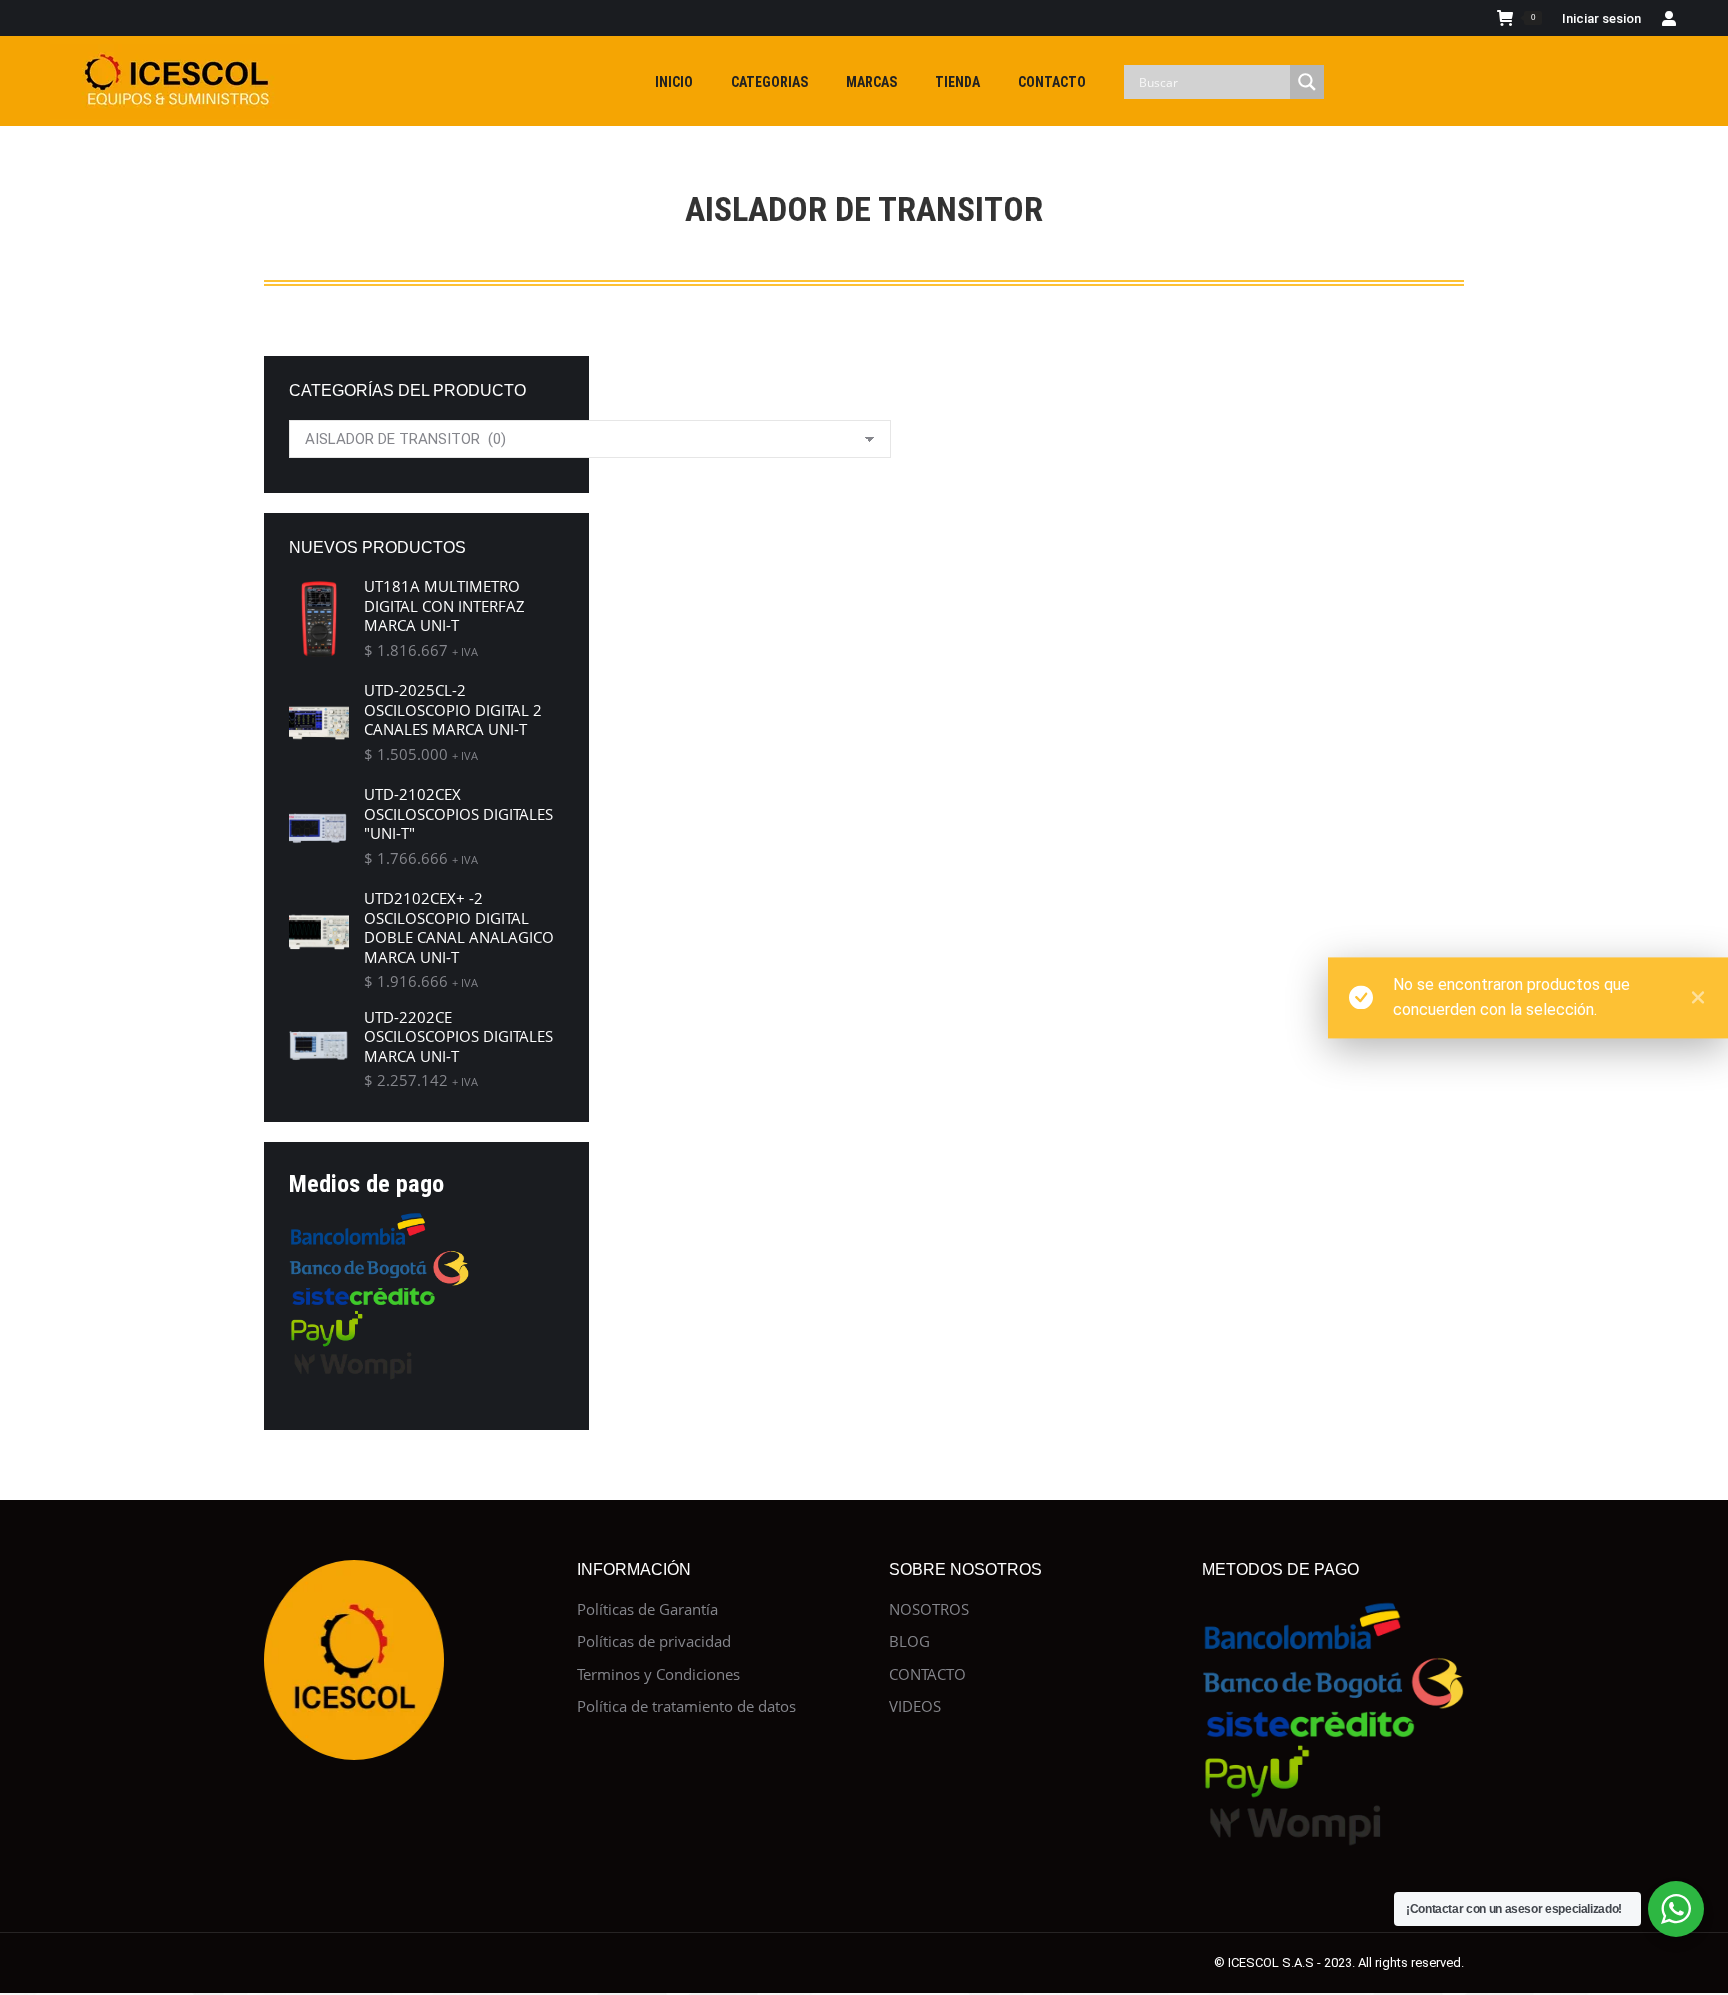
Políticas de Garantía (647, 1609)
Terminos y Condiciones (658, 1674)
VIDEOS (915, 1706)
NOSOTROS (929, 1609)
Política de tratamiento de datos (686, 1706)
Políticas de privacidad (654, 1641)
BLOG (909, 1641)
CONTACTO (927, 1674)
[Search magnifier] (1307, 82)
